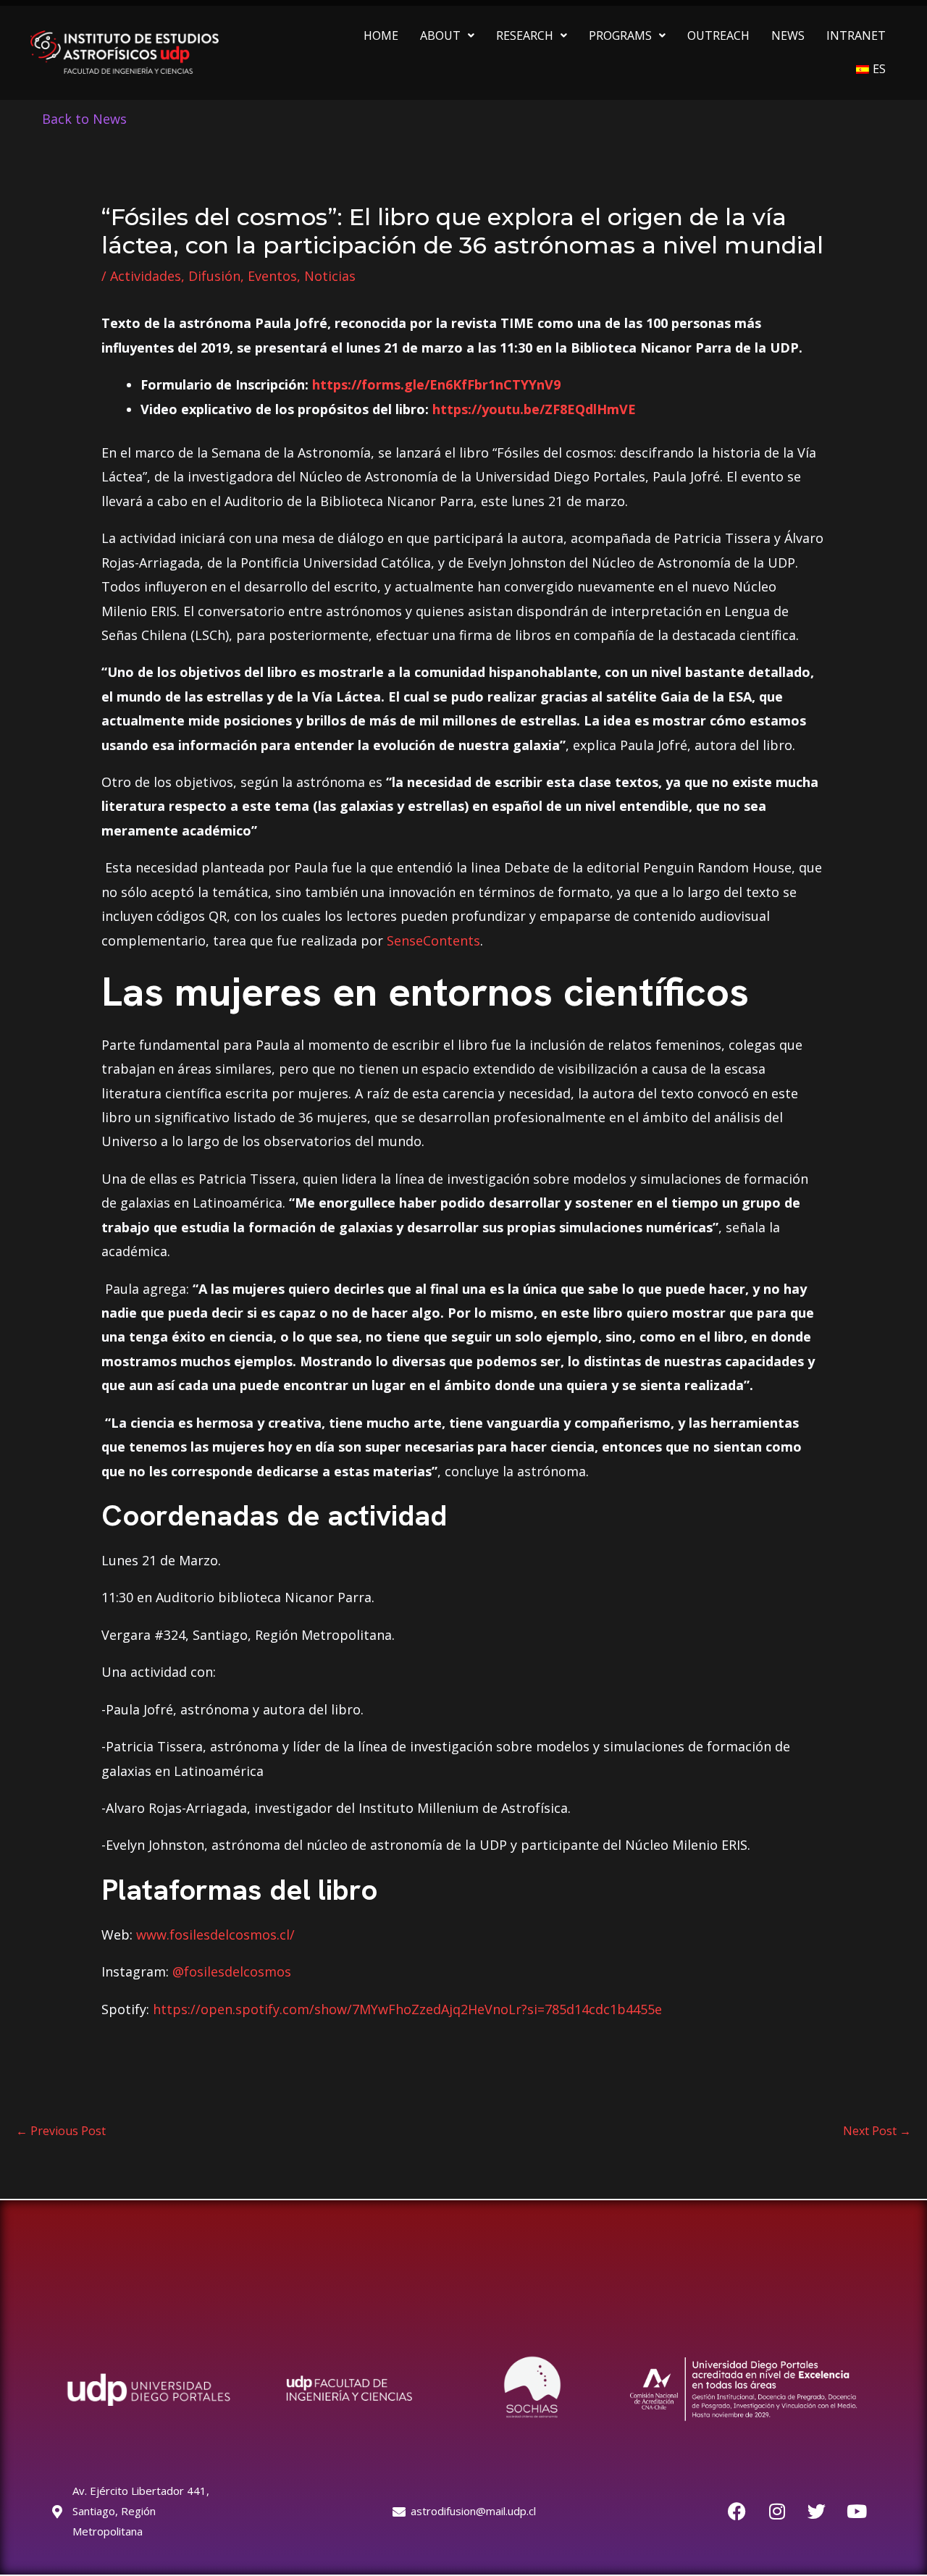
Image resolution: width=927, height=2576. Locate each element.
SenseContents (433, 940)
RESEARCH (525, 35)
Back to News (84, 119)
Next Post (877, 2131)
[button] (447, 35)
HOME (381, 35)
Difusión (214, 276)
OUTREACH (718, 35)
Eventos (272, 276)
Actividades (146, 276)
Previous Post (61, 2131)
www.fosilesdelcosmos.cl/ (215, 1935)
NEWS (788, 35)
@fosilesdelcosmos (232, 1971)
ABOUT (440, 35)
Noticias (330, 276)
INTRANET (856, 35)
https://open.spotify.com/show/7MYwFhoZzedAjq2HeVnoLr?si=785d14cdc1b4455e (407, 2009)
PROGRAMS (620, 35)
